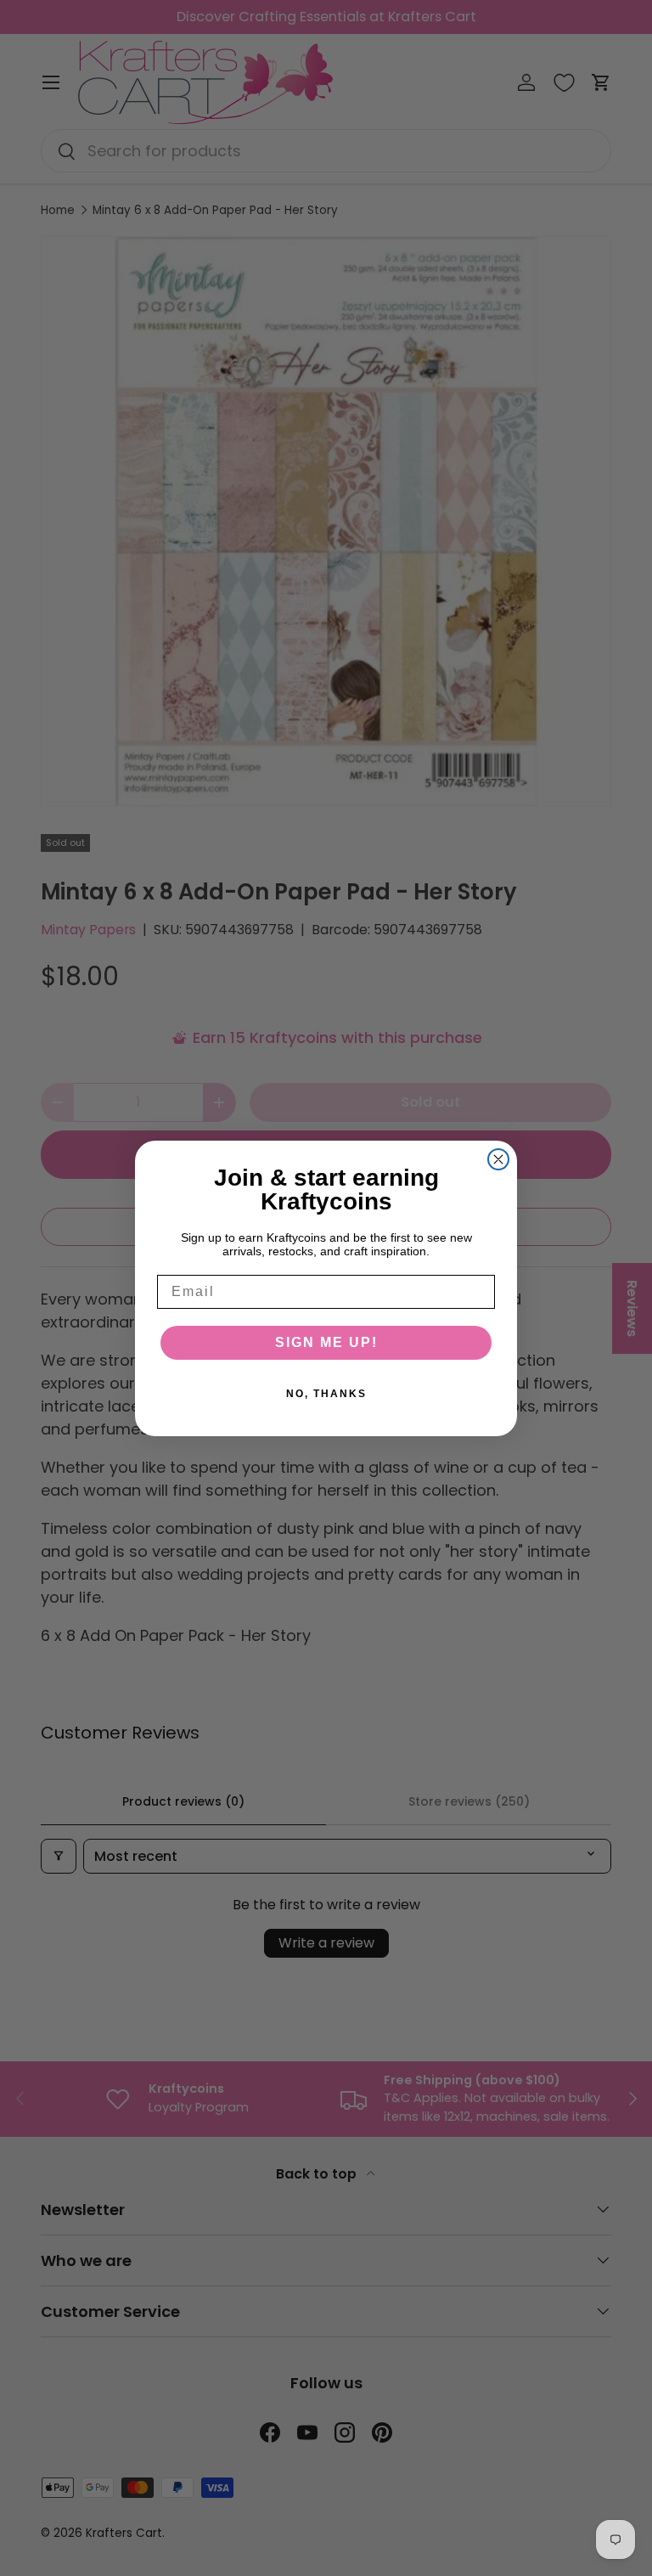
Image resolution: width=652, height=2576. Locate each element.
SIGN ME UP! (326, 1342)
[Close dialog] (498, 1159)
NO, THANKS (326, 1394)
